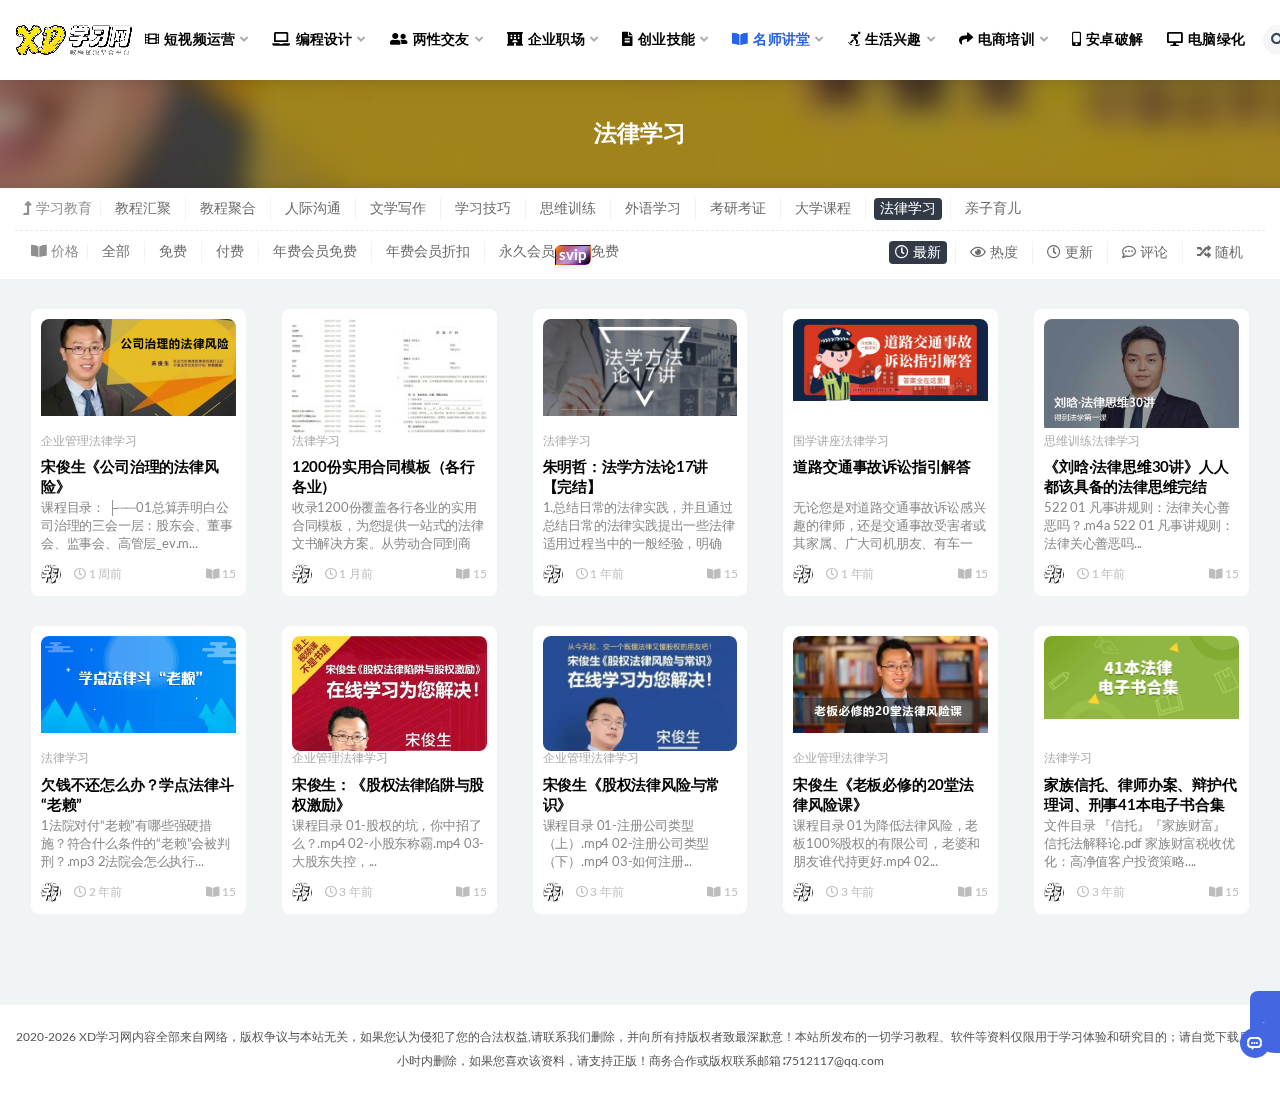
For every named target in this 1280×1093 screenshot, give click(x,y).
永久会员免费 (559, 254)
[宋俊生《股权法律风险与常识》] (640, 741)
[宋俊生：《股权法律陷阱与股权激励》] (389, 733)
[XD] (52, 574)
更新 (1077, 253)
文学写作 (398, 209)
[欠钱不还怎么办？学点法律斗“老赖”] (138, 684)
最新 (925, 253)
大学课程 (823, 209)
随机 (1227, 253)
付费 (230, 252)
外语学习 (653, 209)
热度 (1002, 253)
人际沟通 (313, 209)
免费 (173, 252)
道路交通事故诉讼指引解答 (882, 467)
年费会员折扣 (428, 252)
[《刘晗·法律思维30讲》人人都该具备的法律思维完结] (1141, 374)
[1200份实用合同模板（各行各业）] (389, 376)
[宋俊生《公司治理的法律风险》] (138, 367)
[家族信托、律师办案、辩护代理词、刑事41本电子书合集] (1141, 677)
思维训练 (568, 209)
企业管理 (65, 441)
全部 (116, 252)
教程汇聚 (143, 209)
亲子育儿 (993, 209)
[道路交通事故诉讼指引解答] (890, 360)
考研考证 (738, 209)
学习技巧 (483, 209)
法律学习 (908, 209)
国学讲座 (817, 441)
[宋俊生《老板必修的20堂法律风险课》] (890, 684)
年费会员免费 (315, 252)
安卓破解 (1114, 40)
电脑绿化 (1216, 40)
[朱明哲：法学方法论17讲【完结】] (640, 367)
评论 (1152, 253)
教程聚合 (228, 209)
